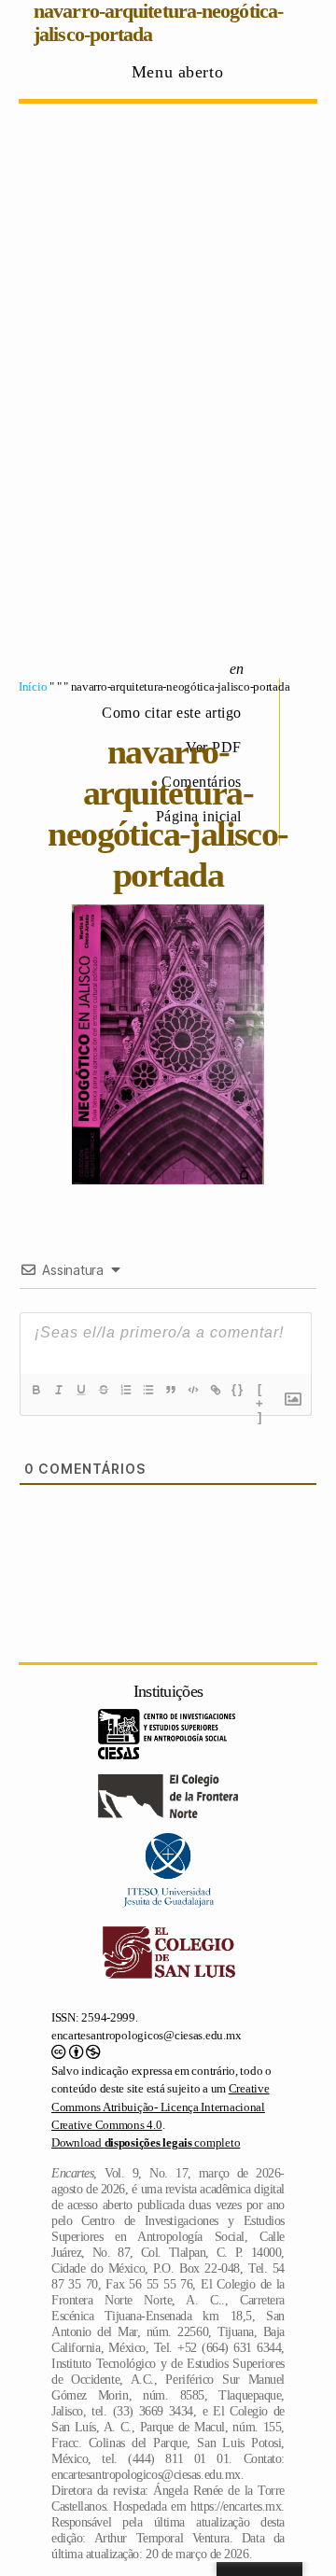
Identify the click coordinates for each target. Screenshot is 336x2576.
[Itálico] (59, 1390)
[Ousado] (36, 1390)
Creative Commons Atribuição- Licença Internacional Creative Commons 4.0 (161, 2107)
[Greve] (104, 1390)
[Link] (216, 1390)
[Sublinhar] (81, 1390)
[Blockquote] (171, 1390)
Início (33, 686)
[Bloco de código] (193, 1390)
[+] (260, 1392)
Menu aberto (177, 72)
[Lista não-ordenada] (148, 1390)
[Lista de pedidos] (126, 1390)
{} (238, 1389)
